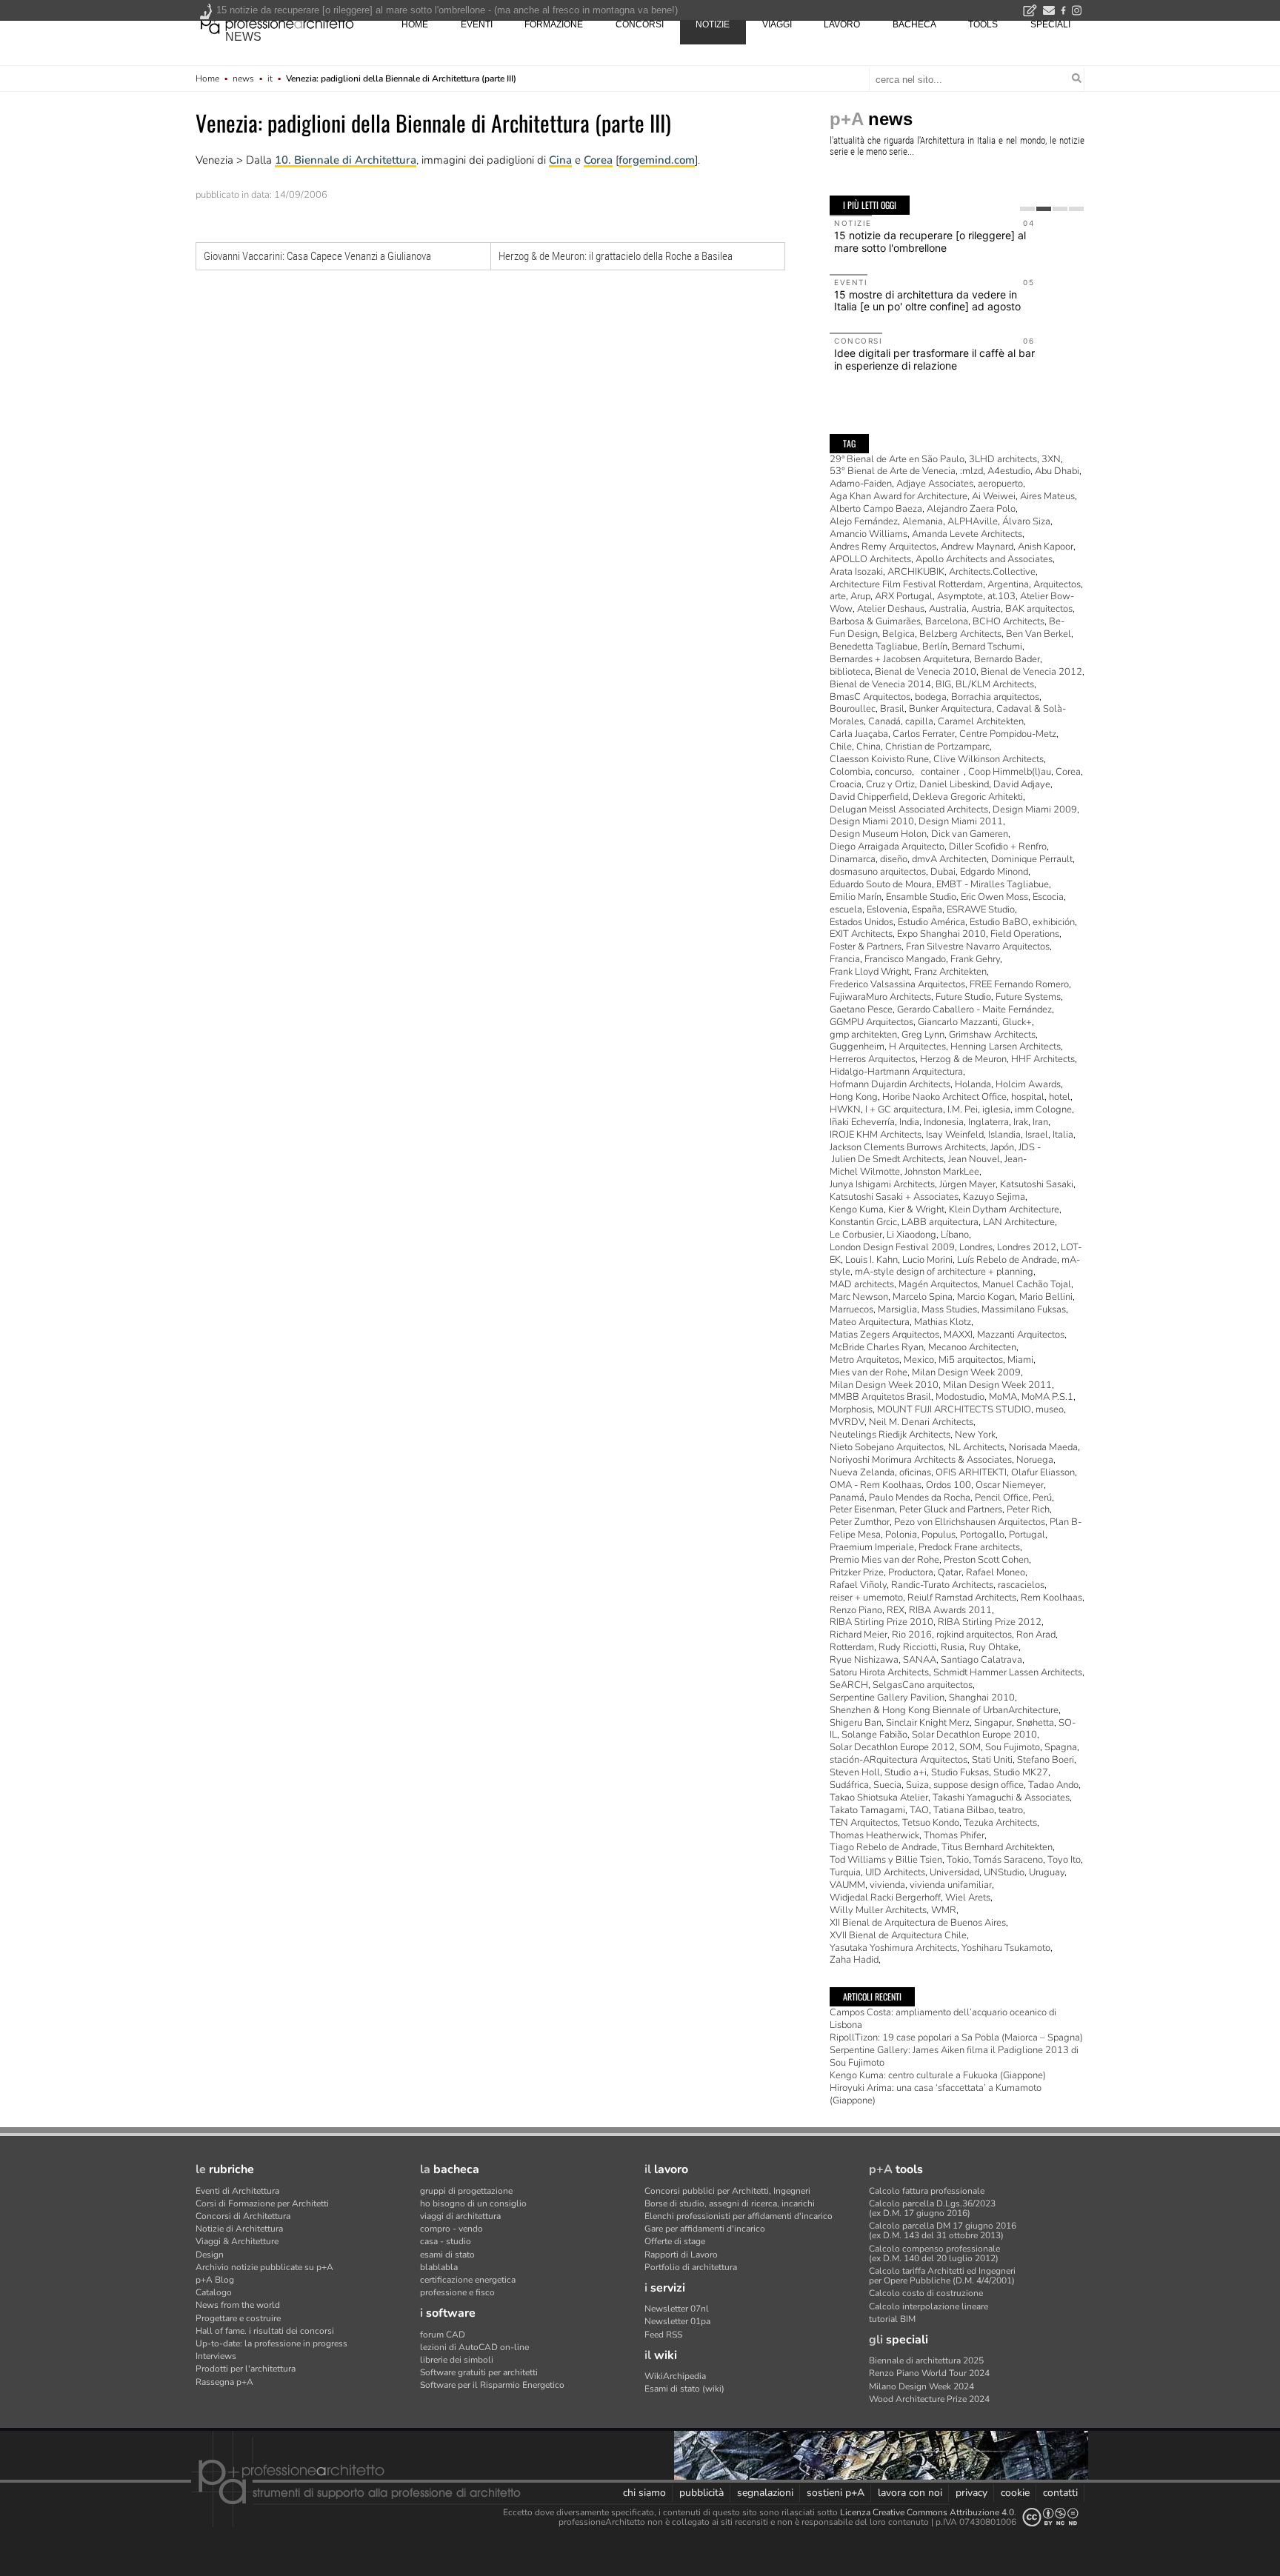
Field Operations (1025, 934)
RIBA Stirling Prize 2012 (990, 1622)
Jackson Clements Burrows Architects (908, 1147)
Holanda (973, 1084)
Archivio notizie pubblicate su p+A (264, 2267)
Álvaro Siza (1026, 521)
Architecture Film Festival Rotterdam (906, 584)
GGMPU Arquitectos (871, 1022)
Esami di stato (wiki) (684, 2389)
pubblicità (701, 2493)
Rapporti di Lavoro (681, 2255)
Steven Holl (855, 1772)
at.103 (1001, 596)
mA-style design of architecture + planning (944, 1272)
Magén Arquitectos (938, 1284)
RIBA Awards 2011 (950, 1610)
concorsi (640, 24)
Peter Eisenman (862, 1509)
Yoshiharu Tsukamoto (1006, 1948)
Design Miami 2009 (1035, 810)
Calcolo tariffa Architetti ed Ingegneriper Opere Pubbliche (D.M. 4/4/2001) (942, 2276)
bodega (931, 697)
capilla (919, 721)
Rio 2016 (912, 1635)
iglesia (996, 1110)
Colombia (850, 772)
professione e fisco (457, 2292)
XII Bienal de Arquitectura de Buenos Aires (918, 1923)
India (909, 1122)
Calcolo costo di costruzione (926, 2293)
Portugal (1027, 1535)
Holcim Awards (1028, 1084)
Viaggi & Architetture (237, 2241)
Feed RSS (663, 2335)
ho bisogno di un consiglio (473, 2203)
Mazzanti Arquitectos (1021, 1335)
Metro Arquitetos (864, 1360)
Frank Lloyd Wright (870, 972)
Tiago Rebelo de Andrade (883, 1847)
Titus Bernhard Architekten (997, 1847)
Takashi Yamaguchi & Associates (1001, 1798)
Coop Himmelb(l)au (1010, 772)
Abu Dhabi (1057, 471)
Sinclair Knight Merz (928, 1723)
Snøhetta (1035, 1723)
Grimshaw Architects (992, 1035)
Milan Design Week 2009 (966, 1372)
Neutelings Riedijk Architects (890, 1435)
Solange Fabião (874, 1735)
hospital (1028, 1097)
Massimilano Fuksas (1024, 1309)
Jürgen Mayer (967, 1184)
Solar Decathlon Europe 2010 (974, 1735)
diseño (894, 859)
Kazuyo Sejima (994, 1197)
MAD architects (862, 1284)
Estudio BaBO (999, 922)
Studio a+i (906, 1772)
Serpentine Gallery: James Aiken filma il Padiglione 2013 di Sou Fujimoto (954, 2056)
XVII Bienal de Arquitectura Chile (898, 1935)
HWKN (845, 1110)
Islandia (1004, 1135)
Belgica (899, 634)
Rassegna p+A (224, 2382)
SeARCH (849, 1685)
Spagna (1061, 1747)
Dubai (943, 872)
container (940, 772)
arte (838, 596)
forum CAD (443, 2335)
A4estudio (1009, 471)
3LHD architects (1003, 459)
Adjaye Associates (935, 484)
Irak (1021, 1122)
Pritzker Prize (857, 1572)
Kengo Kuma (857, 1209)
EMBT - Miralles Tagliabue (993, 884)
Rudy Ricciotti (907, 1647)
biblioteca (850, 672)
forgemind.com (657, 160)
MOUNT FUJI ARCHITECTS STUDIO (954, 1409)
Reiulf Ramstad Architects (962, 1598)
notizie (713, 24)
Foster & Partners (866, 947)
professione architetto (277, 23)
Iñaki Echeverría (862, 1122)
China (869, 747)
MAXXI (958, 1335)
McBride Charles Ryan (877, 1347)
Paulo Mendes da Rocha (920, 1498)
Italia (1063, 1135)
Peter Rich (1028, 1509)
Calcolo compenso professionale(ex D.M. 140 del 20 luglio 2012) (934, 2253)
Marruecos (851, 1309)
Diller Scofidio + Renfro (998, 847)
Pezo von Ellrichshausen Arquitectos (970, 1522)
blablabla (439, 2267)
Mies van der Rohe (869, 1372)
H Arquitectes (917, 1047)
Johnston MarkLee (942, 1172)
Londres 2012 (1027, 1247)
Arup (860, 596)
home (415, 24)
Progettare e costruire (238, 2318)
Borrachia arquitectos (995, 697)
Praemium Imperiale (872, 1547)
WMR (944, 1910)
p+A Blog (215, 2280)
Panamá (847, 1498)
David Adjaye (1022, 784)
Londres (976, 1247)
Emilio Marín (856, 897)
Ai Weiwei (994, 496)
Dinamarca (853, 859)
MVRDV (847, 1422)
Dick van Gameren (970, 834)
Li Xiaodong (911, 1235)
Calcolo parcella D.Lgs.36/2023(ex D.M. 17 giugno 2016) (932, 2208)
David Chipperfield (869, 797)
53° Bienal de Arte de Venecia (893, 471)
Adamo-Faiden (861, 484)
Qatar (950, 1572)
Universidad (954, 1872)
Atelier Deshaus (891, 609)
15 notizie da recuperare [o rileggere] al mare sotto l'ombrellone (930, 241)
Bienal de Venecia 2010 (926, 672)
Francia (845, 959)
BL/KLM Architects (995, 684)
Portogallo (982, 1535)
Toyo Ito (1064, 1860)
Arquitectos (1057, 584)
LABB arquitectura (940, 1222)
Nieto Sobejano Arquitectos (887, 1447)
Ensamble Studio (921, 897)
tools (983, 24)
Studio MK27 (1021, 1772)
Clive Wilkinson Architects (989, 759)
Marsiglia (897, 1309)
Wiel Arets (968, 1898)
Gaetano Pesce (861, 1010)
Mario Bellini (1046, 1297)
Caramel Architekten (981, 721)
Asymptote (960, 596)
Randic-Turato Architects (942, 1585)
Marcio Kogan (986, 1297)
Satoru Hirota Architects (879, 1672)
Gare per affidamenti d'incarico (705, 2229)
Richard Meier (859, 1635)
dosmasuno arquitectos (878, 872)
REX (896, 1610)
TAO (919, 1810)
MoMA (1003, 1397)
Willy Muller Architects (878, 1910)
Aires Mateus (1047, 496)
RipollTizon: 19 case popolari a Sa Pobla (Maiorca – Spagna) (956, 2038)
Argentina (1008, 584)
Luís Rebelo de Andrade (1007, 1260)
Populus (939, 1535)
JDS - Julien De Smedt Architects (935, 1154)
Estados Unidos (861, 922)
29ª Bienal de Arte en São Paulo (897, 459)
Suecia (887, 1785)
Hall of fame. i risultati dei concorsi (265, 2331)
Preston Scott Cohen (986, 1560)
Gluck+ (1017, 1022)
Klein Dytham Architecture (1004, 1209)
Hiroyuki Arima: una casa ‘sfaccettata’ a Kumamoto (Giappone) (936, 2094)
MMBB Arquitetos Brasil (880, 1397)
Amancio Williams (869, 534)
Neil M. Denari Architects (921, 1422)
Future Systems (1028, 997)
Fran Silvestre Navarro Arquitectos (978, 947)
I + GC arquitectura (904, 1110)
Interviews (216, 2356)
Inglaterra (989, 1122)
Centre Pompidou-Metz (1008, 734)
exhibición (1054, 922)
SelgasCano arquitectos (923, 1685)
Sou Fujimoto (1013, 1747)
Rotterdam (852, 1647)
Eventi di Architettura (237, 2191)
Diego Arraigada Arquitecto (887, 847)
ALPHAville (973, 521)
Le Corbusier (856, 1235)
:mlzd (971, 471)
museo (1050, 1409)
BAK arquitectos (1039, 609)
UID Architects (895, 1872)
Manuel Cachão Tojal (1027, 1284)
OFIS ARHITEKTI (971, 1472)
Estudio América (931, 922)
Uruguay (1047, 1872)
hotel (1060, 1097)
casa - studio (446, 2241)
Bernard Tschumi (987, 647)
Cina (560, 160)
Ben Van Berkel (1039, 634)
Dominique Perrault (1032, 859)
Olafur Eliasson (1043, 1472)
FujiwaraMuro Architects (880, 997)
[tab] (1027, 209)
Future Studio (963, 997)
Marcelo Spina (923, 1297)
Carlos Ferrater (924, 734)
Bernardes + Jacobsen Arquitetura (900, 659)
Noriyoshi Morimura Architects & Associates (921, 1460)
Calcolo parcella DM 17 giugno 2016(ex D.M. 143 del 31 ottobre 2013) (943, 2230)
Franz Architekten (950, 972)
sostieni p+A (836, 2493)
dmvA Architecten (949, 859)
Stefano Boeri (1046, 1760)
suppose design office (979, 1785)
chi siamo (644, 2493)
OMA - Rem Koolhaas (876, 1485)
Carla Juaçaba (859, 734)
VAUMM (847, 1885)
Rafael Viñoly (858, 1585)
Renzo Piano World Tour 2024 (929, 2373)
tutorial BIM (892, 2319)
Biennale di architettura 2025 (926, 2360)
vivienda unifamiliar (951, 1885)
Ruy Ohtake (994, 1647)
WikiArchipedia (675, 2376)
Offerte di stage (675, 2241)
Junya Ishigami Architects (882, 1184)
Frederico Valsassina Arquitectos (897, 984)
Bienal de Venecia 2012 (1031, 672)
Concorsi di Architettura (243, 2216)
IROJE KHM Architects (876, 1135)
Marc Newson (859, 1297)
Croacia (846, 784)
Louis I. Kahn (871, 1260)
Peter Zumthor (860, 1522)
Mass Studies (949, 1309)
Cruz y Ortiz (890, 784)
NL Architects (976, 1447)
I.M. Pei (963, 1110)
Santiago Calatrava (981, 1660)
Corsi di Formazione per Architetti (262, 2203)
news (243, 37)
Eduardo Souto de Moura (881, 884)
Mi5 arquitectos (971, 1360)
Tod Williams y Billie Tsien (886, 1860)
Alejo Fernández (864, 521)
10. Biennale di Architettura (346, 160)
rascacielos (1021, 1585)
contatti (1060, 2493)
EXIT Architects (861, 934)
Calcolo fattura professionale (927, 2191)
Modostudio (960, 1397)
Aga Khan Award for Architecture (899, 496)
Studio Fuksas (960, 1772)
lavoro (842, 24)
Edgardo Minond (994, 872)
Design (210, 2255)
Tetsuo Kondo (931, 1823)
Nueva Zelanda (862, 1472)
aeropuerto (1000, 484)
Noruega (1035, 1460)
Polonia (901, 1535)
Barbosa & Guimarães (875, 621)
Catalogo (214, 2292)
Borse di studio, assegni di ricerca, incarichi (730, 2203)
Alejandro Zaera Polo (971, 509)
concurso (893, 772)
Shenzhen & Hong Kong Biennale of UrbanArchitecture (944, 1710)
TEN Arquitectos (864, 1823)
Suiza (917, 1785)
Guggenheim (857, 1047)
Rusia (953, 1647)
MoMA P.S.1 (1047, 1397)
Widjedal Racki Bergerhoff (885, 1898)
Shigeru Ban (856, 1723)
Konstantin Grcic (863, 1222)
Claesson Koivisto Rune (879, 759)
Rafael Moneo (996, 1572)
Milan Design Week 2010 (884, 1385)
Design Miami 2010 (872, 821)
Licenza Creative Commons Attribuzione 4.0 (927, 2512)
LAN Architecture (1019, 1222)
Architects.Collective (992, 572)
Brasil (892, 709)
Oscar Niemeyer (1010, 1485)
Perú (1042, 1498)
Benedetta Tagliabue (874, 647)
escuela (846, 910)
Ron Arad (1036, 1635)
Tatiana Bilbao (964, 1810)
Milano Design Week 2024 (921, 2386)
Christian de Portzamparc (937, 747)
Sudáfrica (849, 1785)
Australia (948, 609)
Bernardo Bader (1007, 659)
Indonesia (944, 1122)
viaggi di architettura (460, 2216)
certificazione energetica (468, 2280)
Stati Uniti (992, 1760)
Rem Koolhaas (1051, 1598)
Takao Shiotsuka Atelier (879, 1798)
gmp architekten (863, 1035)
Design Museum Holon (878, 834)
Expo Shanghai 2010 (941, 934)
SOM (970, 1747)
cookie (1015, 2493)
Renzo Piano (856, 1610)
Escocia (1048, 897)
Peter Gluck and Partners (951, 1509)
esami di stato (447, 2255)
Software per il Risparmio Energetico (492, 2385)
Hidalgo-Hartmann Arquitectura (896, 1072)
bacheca (914, 24)
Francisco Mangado (905, 959)
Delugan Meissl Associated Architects (909, 810)
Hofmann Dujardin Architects (890, 1084)
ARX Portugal (904, 596)
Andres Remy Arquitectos (883, 547)
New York (975, 1435)
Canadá (884, 721)
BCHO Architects (1009, 621)
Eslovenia (887, 910)
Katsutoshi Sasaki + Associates (894, 1197)
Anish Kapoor (1046, 547)
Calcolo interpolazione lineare (929, 2306)
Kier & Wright (916, 1209)
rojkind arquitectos (974, 1635)
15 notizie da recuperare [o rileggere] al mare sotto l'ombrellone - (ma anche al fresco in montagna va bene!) (447, 10)
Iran (1040, 1122)
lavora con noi (910, 2493)
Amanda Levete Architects (967, 534)
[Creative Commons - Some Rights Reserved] (1050, 2517)
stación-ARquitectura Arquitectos (899, 1760)
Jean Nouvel (974, 1159)
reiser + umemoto (866, 1598)
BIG (943, 684)
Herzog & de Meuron (963, 1059)
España (927, 910)
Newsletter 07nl (677, 2309)
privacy (971, 2493)
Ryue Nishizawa (864, 1660)
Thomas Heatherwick (874, 1835)
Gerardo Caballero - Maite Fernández (974, 1010)
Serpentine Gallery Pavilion (887, 1698)
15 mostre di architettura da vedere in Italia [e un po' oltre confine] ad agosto (927, 301)
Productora (911, 1572)
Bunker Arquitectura (950, 709)
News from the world (238, 2305)
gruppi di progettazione (466, 2191)
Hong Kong (854, 1097)
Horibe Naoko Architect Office (944, 1097)
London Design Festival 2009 (892, 1247)
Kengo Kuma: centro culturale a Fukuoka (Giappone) (938, 2075)
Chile (841, 747)
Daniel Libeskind (954, 784)
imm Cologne (1043, 1110)
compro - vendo (451, 2229)
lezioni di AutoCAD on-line (474, 2347)
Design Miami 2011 (961, 821)
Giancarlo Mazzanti (958, 1022)
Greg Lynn (923, 1035)
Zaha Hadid (854, 1960)
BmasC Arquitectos (870, 697)
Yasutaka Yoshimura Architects (893, 1948)
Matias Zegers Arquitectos (884, 1335)
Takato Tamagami (867, 1810)
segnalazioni (765, 2493)
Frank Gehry (975, 959)
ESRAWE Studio (981, 910)
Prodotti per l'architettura (246, 2369)
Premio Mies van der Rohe (884, 1560)
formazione (554, 24)
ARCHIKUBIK (916, 572)
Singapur (993, 1723)
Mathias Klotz (943, 1322)
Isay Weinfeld (955, 1135)
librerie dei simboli (457, 2360)
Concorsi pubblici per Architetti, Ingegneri (727, 2191)
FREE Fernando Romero (1019, 984)
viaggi (777, 24)
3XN (1051, 459)
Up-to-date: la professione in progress (271, 2343)
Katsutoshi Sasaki (1037, 1184)
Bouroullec (853, 709)
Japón (1002, 1147)
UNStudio (1004, 1872)
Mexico (919, 1360)
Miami (1020, 1360)
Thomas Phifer (954, 1835)
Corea (598, 160)
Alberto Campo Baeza (876, 509)
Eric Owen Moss (994, 897)
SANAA (920, 1660)
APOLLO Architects (870, 559)
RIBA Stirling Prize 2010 (881, 1622)
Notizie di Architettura (239, 2229)
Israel (1037, 1135)
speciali (1050, 24)
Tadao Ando (1053, 1785)
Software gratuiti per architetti (479, 2372)
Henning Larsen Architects (1006, 1047)
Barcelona (947, 621)
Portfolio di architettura (691, 2267)
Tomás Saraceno (1008, 1860)
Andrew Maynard (977, 547)
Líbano (955, 1235)
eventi (477, 24)
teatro (1011, 1810)
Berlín (935, 647)
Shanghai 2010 (982, 1698)
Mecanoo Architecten (972, 1347)
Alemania (923, 521)
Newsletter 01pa (677, 2321)
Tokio (958, 1860)
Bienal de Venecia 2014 (880, 684)
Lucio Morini (927, 1260)
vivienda (887, 1885)
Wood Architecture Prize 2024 (929, 2399)
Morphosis (851, 1409)
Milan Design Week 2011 (997, 1385)
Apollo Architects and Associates (984, 559)
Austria (986, 609)
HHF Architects (1043, 1059)
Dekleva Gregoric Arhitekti (968, 797)
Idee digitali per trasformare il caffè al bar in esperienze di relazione (934, 359)
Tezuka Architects (1000, 1823)
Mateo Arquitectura (870, 1322)
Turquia (845, 1872)
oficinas (915, 1472)
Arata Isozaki (856, 572)
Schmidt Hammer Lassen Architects (1008, 1672)
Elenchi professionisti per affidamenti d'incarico (739, 2216)
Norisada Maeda (1043, 1447)
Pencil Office (1001, 1498)
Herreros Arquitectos (873, 1059)
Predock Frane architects (969, 1547)
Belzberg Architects (960, 634)
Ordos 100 (949, 1485)
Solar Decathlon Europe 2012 (892, 1747)
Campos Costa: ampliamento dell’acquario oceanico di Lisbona (943, 2019)
